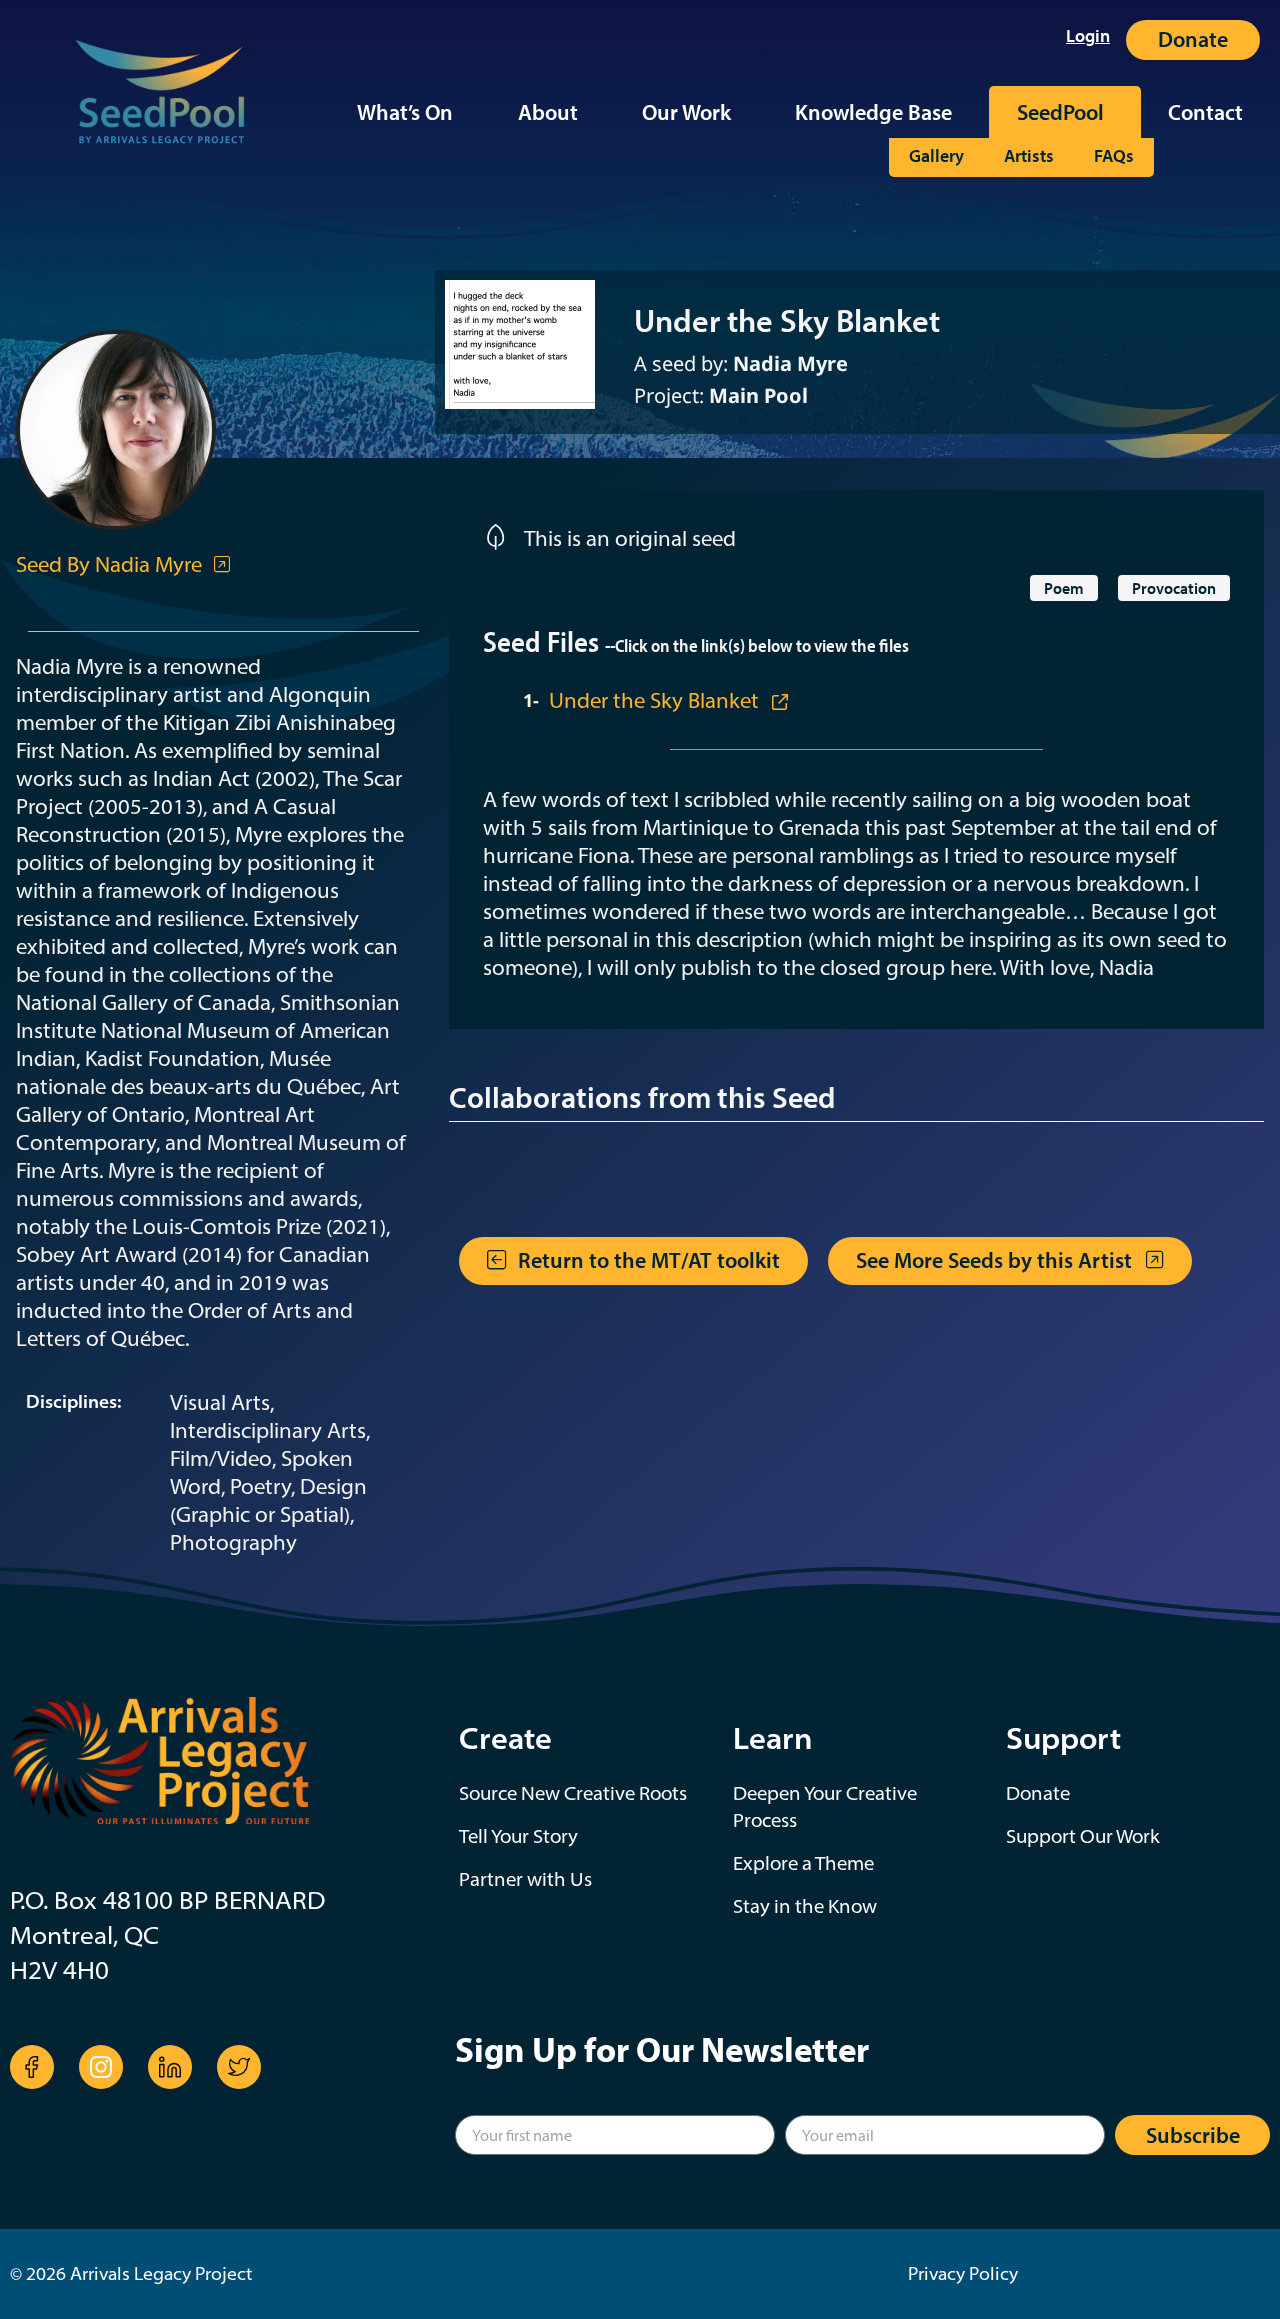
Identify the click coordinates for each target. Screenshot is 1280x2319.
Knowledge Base (873, 112)
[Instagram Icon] (101, 2067)
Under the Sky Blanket (656, 700)
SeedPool (1060, 112)
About (548, 112)
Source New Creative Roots (573, 1793)
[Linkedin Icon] (170, 2067)
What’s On (405, 112)
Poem (1064, 588)
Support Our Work (1083, 1836)
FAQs (1114, 156)
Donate (1038, 1793)
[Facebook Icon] (32, 2067)
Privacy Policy (963, 2273)
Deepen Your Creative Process (825, 1806)
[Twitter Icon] (239, 2067)
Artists (1029, 156)
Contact (1205, 112)
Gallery (936, 156)
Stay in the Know (805, 1906)
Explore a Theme (803, 1863)
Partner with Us (525, 1879)
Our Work (686, 112)
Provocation (1174, 588)
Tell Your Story (518, 1836)
